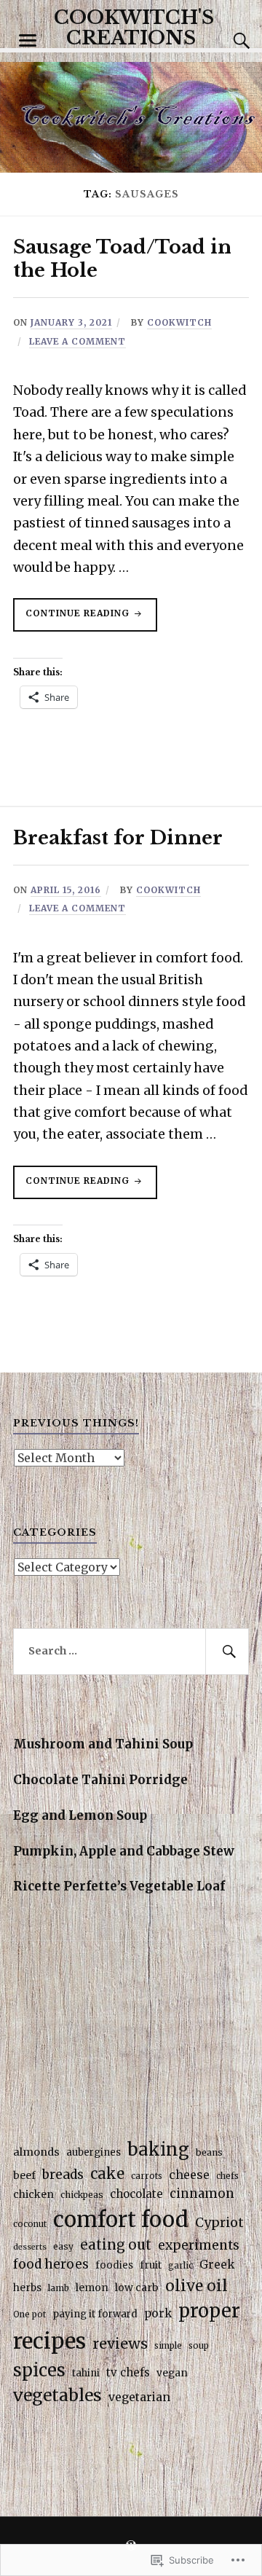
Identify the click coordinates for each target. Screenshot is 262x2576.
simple (168, 2346)
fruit (151, 2265)
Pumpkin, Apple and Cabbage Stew (124, 1851)
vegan (172, 2373)
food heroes (51, 2264)
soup (199, 2346)
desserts (30, 2247)
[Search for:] (131, 1652)
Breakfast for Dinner (118, 838)
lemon (92, 2288)
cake (107, 2173)
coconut (30, 2224)
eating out (116, 2245)
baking (158, 2149)
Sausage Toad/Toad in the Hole (122, 259)
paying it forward (95, 2314)
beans (209, 2152)
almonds (36, 2152)
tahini (86, 2373)
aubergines (94, 2152)
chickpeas (82, 2195)
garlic (180, 2266)
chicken (33, 2194)
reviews (120, 2343)
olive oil (196, 2286)
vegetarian (139, 2397)
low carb (137, 2288)
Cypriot (219, 2223)
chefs (227, 2176)
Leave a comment (78, 341)
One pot (29, 2314)
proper (209, 2311)
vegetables (57, 2395)
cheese (189, 2175)
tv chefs (128, 2372)
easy (63, 2246)
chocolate (136, 2194)
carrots (147, 2176)
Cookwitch (179, 322)
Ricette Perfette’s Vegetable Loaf (119, 1886)
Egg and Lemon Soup (80, 1815)
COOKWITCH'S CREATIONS (134, 28)
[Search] (227, 41)
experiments (199, 2245)
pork (158, 2313)
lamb (59, 2288)
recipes (49, 2341)
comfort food (121, 2219)
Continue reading (73, 619)
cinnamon (202, 2194)
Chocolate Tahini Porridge (100, 1780)
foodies (114, 2265)
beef (24, 2175)
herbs (27, 2288)
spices (39, 2370)
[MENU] (28, 41)
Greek (217, 2265)
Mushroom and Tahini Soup (103, 1744)
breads (63, 2175)
